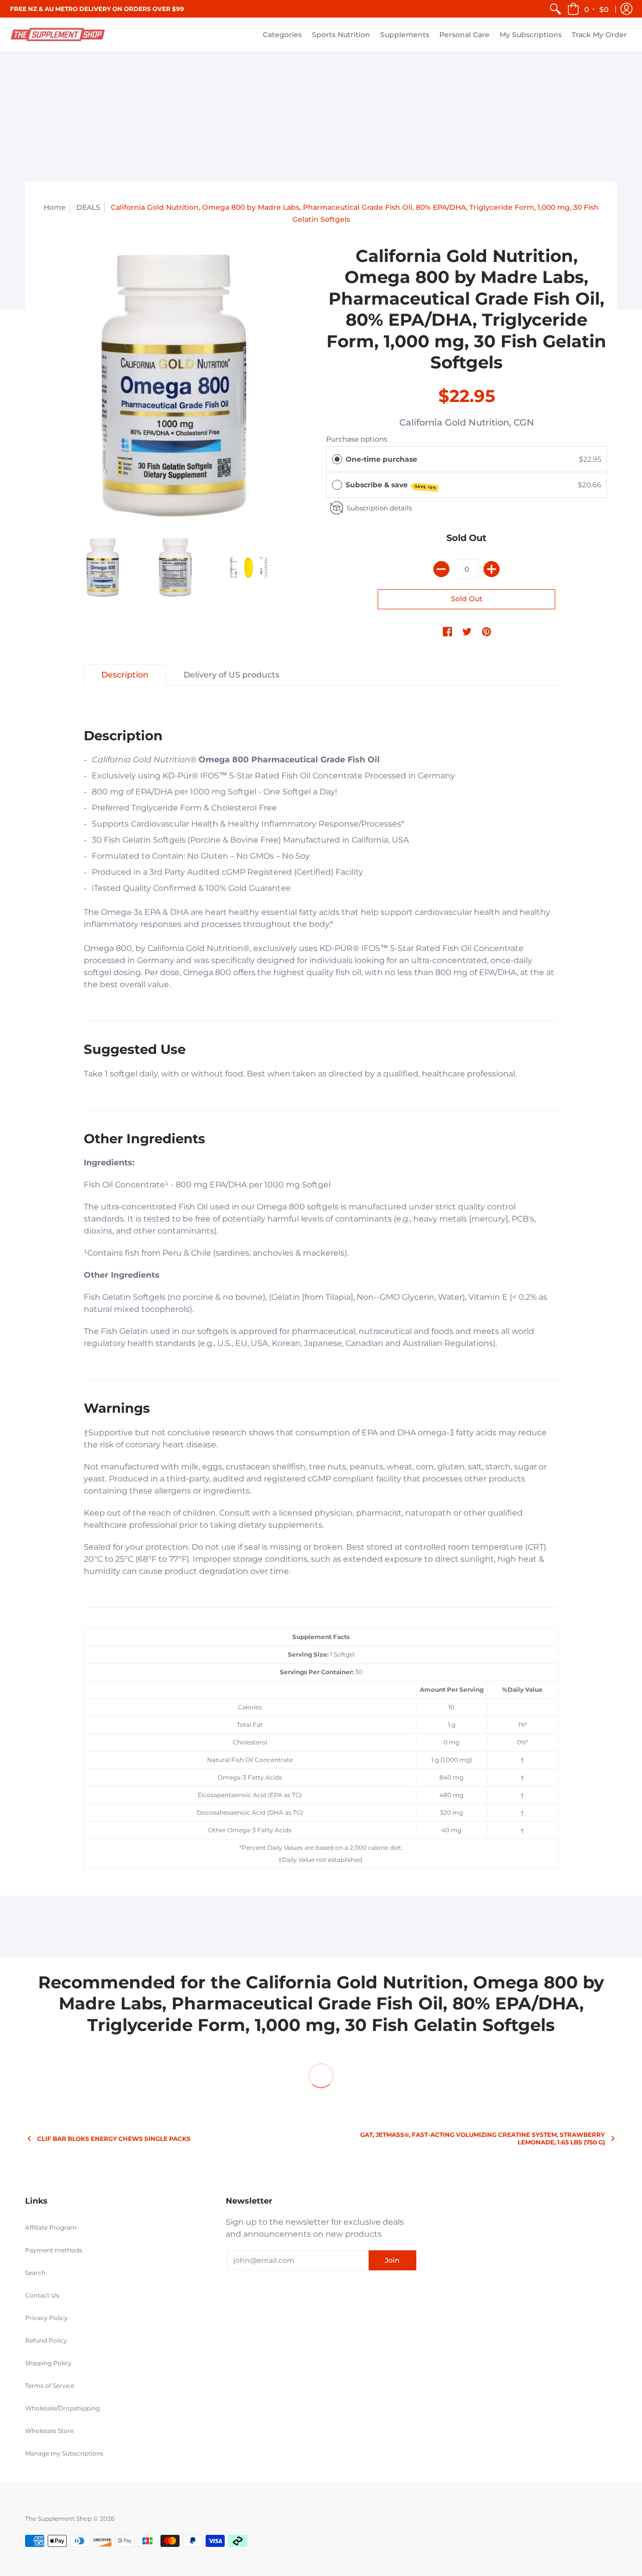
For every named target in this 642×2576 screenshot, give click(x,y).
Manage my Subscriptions (64, 2453)
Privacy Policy (46, 2318)
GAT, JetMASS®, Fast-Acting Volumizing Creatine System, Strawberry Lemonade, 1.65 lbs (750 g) (483, 2138)
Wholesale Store (49, 2431)
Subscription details (379, 508)
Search (35, 2273)
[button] (589, 9)
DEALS (88, 207)
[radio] (337, 459)
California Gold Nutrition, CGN (467, 423)
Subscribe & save (391, 485)
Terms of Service (50, 2386)
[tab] (125, 675)
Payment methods (54, 2250)
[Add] (492, 569)
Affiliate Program (51, 2227)
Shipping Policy (48, 2363)
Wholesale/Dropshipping (62, 2408)
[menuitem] (555, 9)
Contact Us (42, 2295)
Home (55, 207)
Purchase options (357, 439)
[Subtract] (441, 569)
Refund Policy (46, 2340)
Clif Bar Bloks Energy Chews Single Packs (114, 2139)
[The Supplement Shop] (58, 35)
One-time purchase (381, 459)
